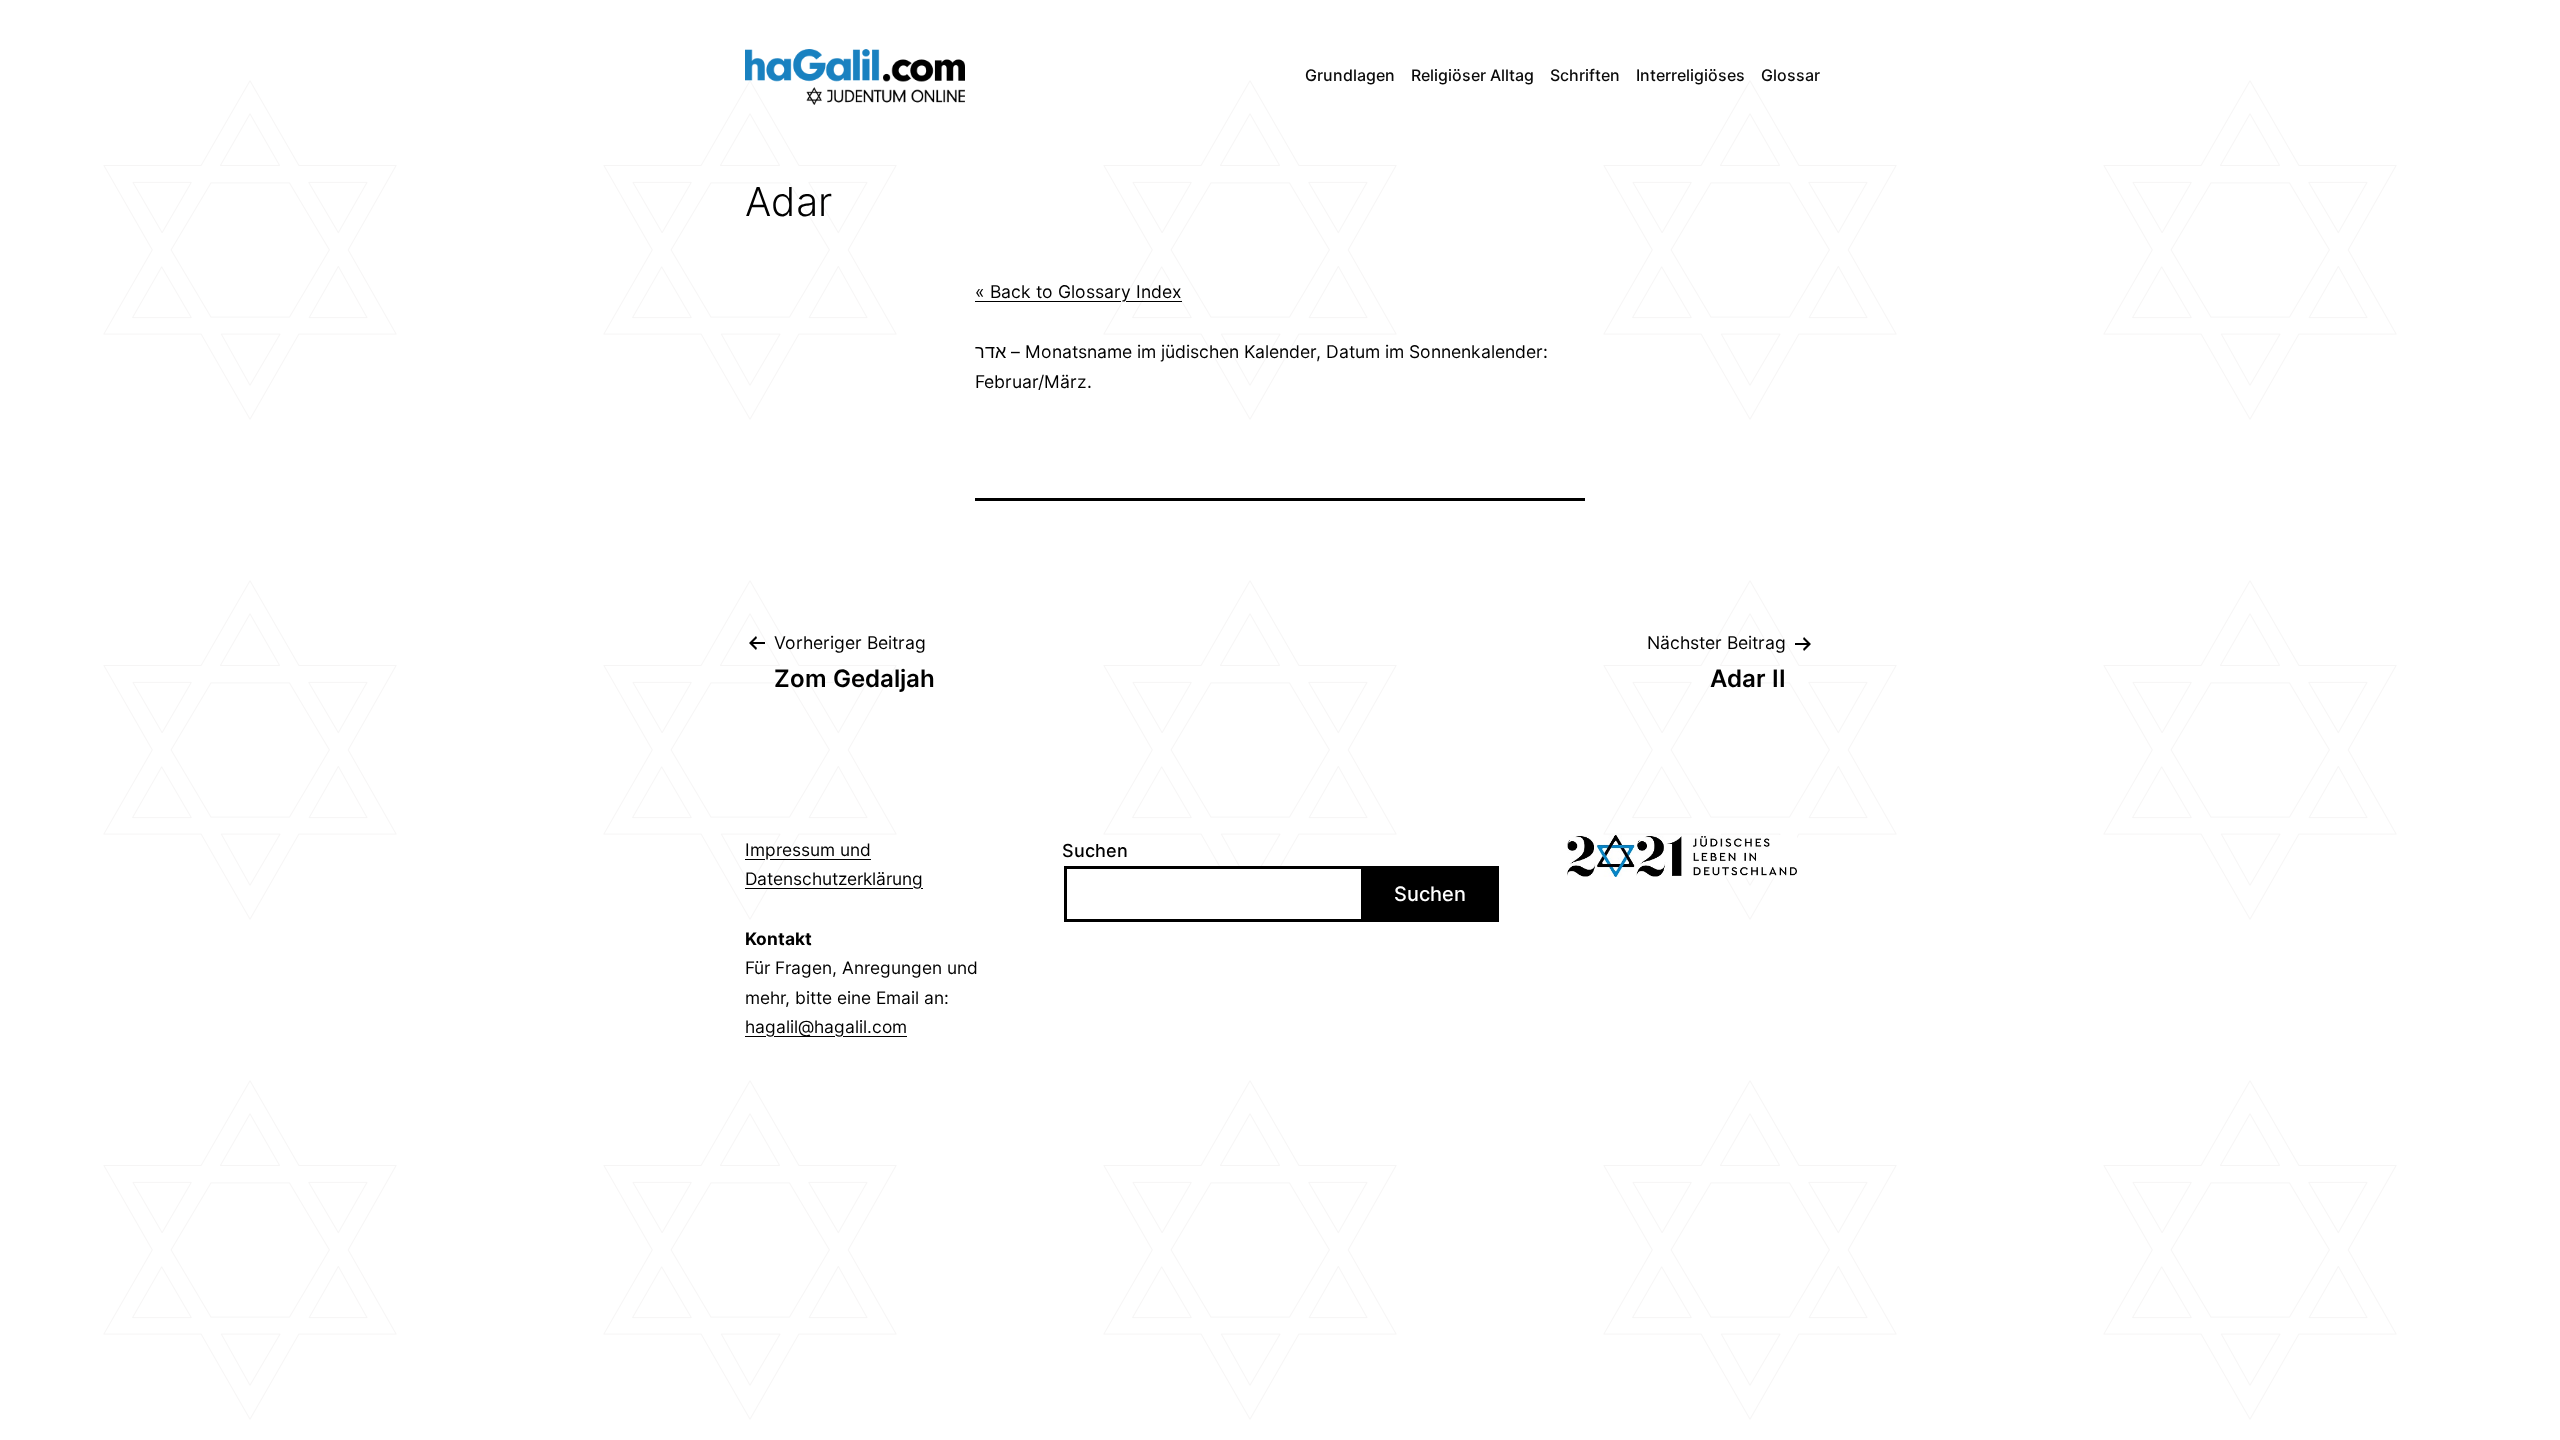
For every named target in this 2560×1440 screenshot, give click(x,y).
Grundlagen (1350, 75)
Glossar (1790, 75)
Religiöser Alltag (1472, 75)
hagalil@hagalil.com (826, 1026)
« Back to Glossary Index (1078, 291)
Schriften (1585, 75)
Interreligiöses (1690, 75)
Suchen (1095, 850)
